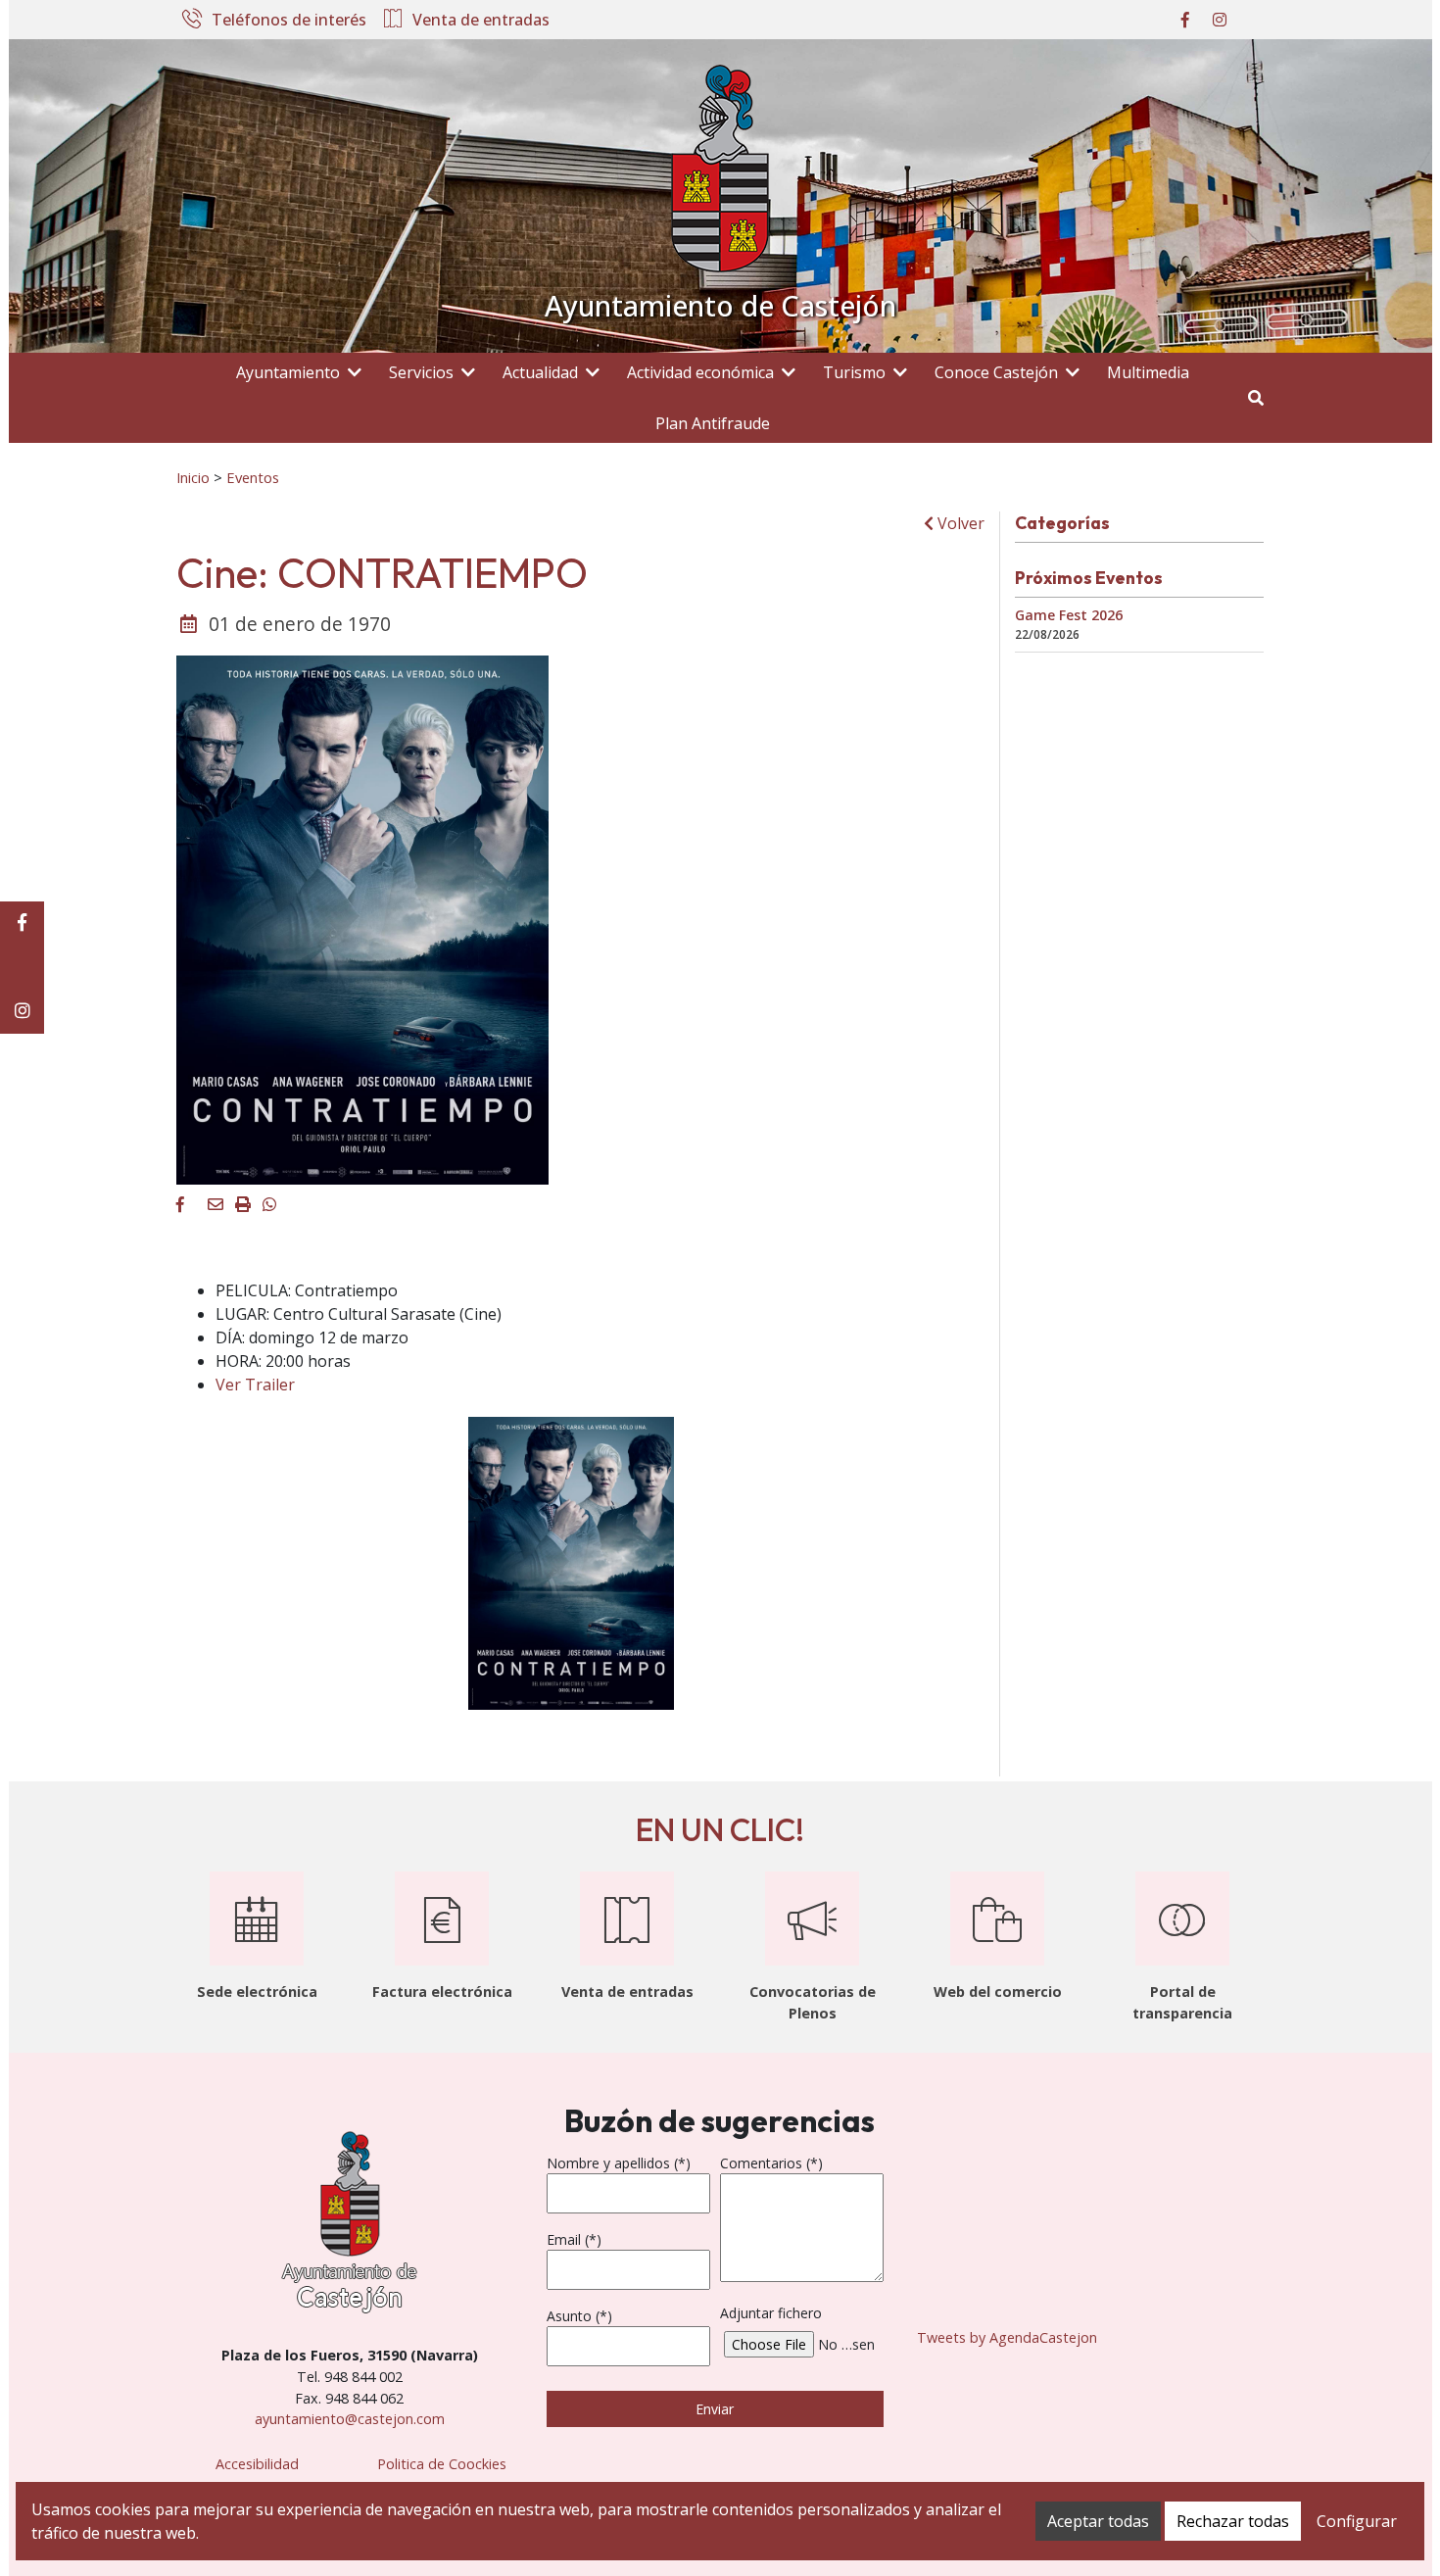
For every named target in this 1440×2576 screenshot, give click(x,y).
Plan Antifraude (713, 423)
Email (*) (574, 2239)
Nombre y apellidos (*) (619, 2163)
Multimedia (1148, 372)
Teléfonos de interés (289, 21)
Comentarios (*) (771, 2163)
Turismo (854, 372)
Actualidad (540, 372)
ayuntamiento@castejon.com (350, 2419)
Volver (959, 523)
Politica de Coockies (442, 2464)
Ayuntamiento (288, 372)
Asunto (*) (579, 2316)
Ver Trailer (255, 1385)
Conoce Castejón (996, 372)
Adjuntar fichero (771, 2313)
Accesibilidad (257, 2464)
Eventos (253, 477)
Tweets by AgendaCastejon (1007, 2337)
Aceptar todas (1098, 2521)
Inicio (193, 477)
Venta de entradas (481, 21)
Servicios (421, 372)
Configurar (1357, 2521)
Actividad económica (700, 372)
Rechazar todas (1233, 2521)
